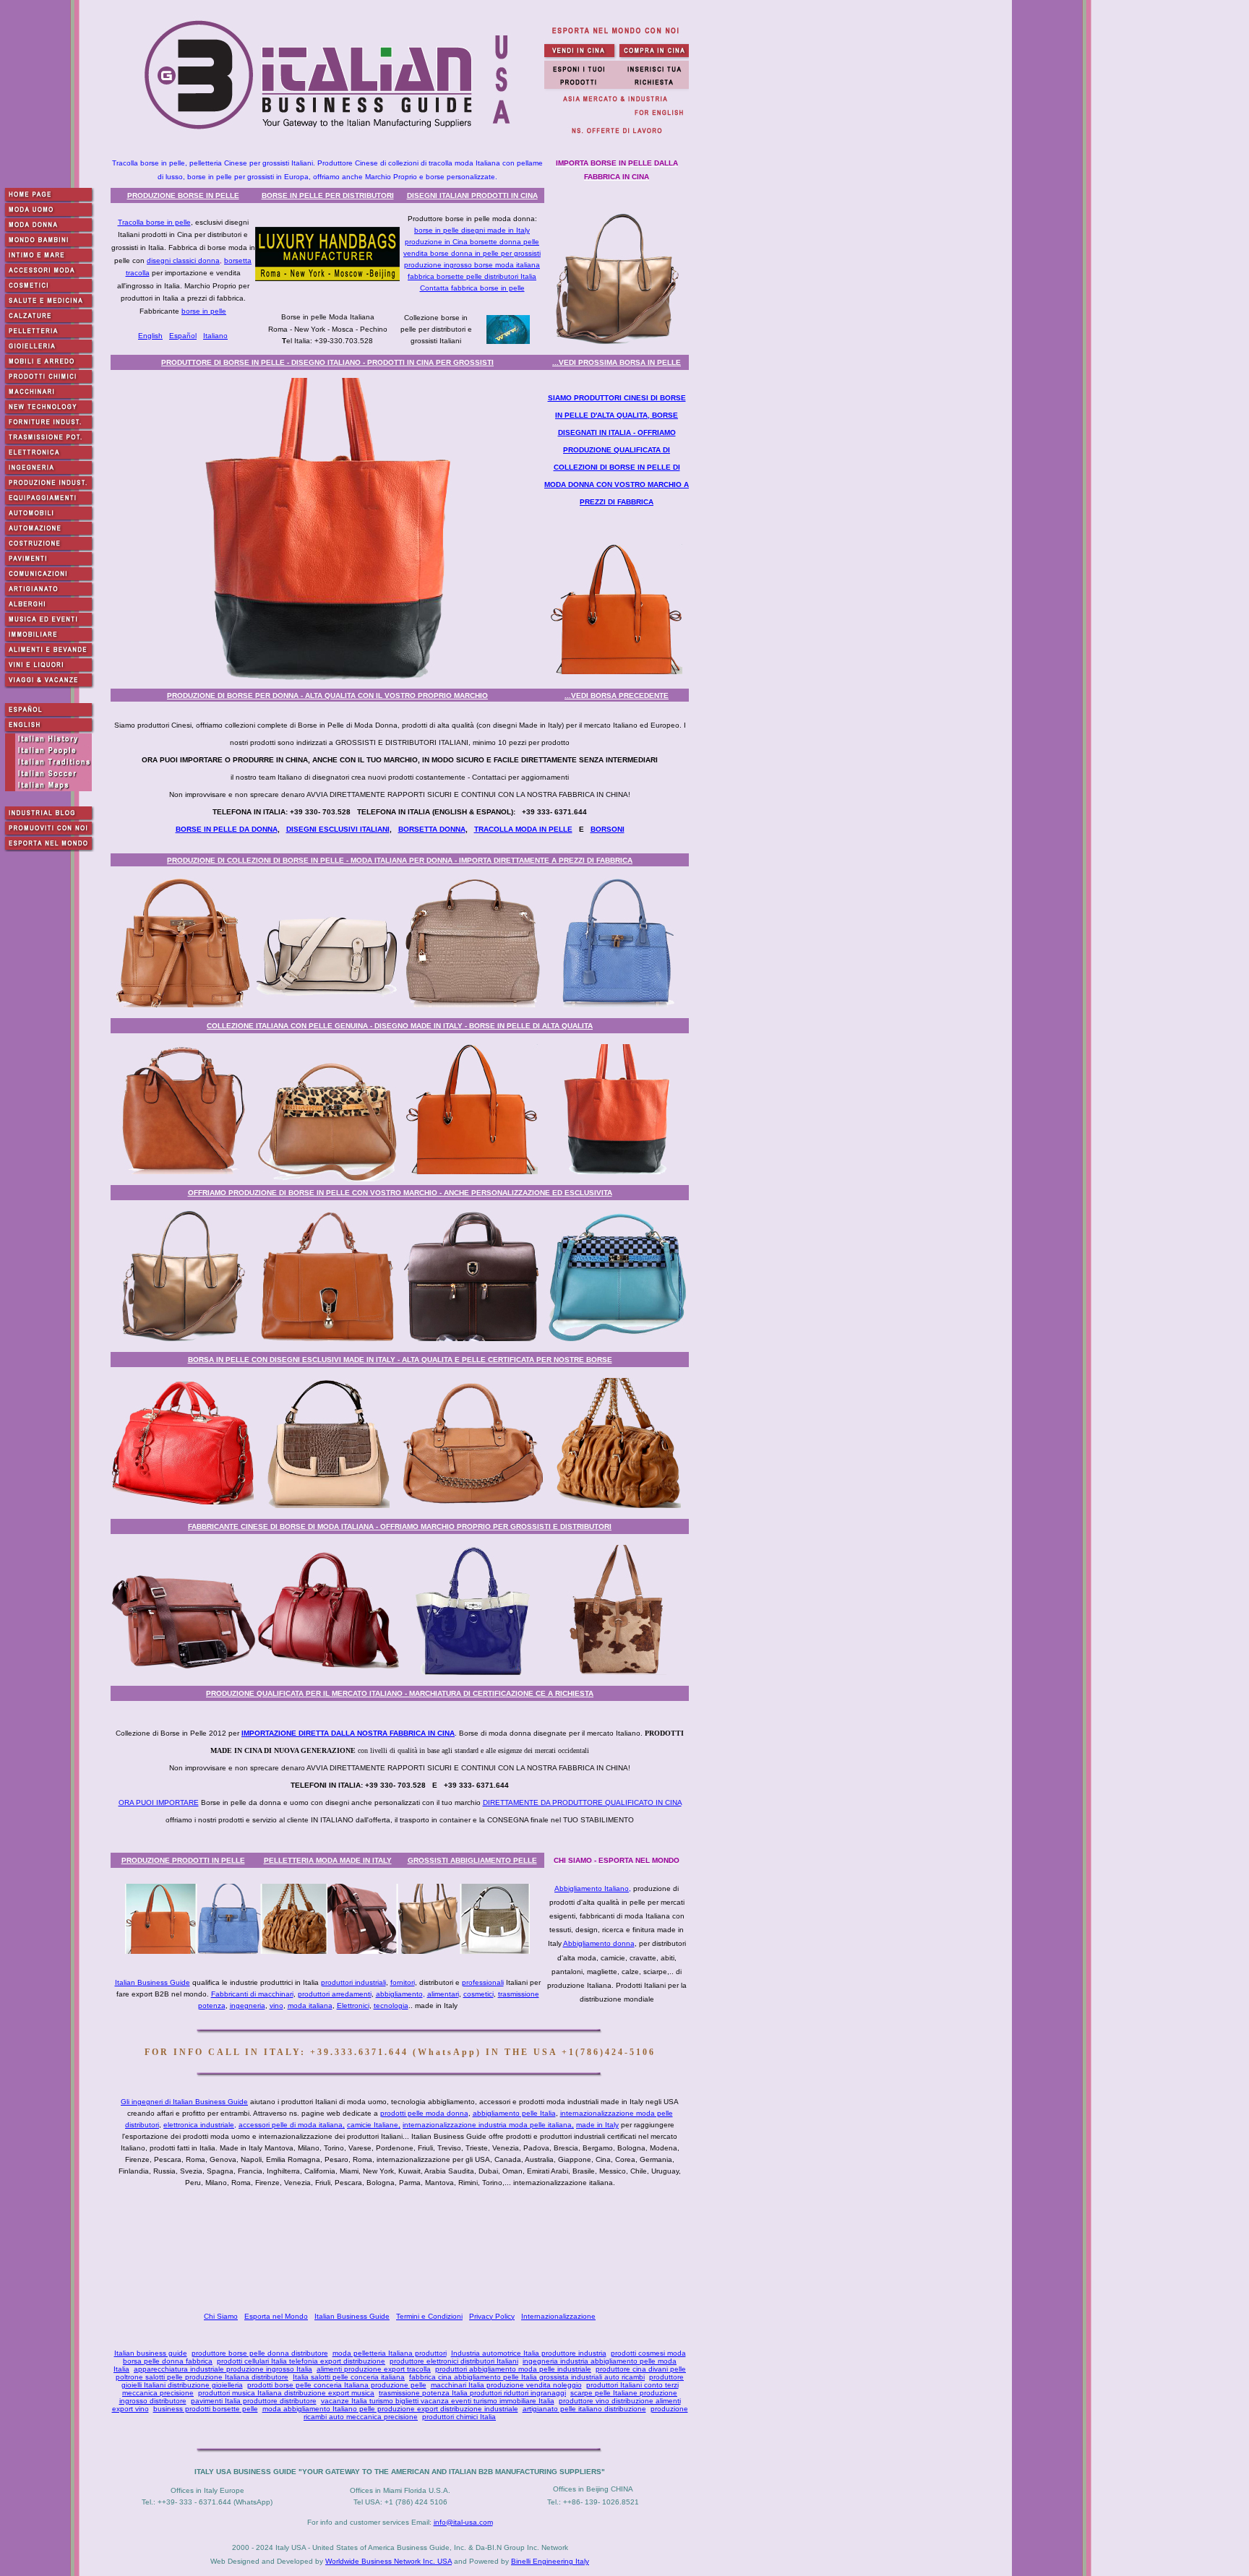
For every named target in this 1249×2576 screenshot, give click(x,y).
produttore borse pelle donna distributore (260, 2353)
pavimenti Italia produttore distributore (254, 2401)
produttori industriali (353, 1982)
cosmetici (478, 1994)
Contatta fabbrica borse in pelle (472, 288)
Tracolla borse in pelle (154, 222)
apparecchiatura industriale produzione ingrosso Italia (223, 2369)
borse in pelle (204, 311)
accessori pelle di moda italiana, (292, 2125)
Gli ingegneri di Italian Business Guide (184, 2102)
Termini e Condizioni (429, 2316)
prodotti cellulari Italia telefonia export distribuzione (301, 2361)
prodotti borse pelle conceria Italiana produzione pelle (337, 2385)
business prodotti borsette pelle (206, 2409)
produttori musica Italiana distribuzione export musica (286, 2393)
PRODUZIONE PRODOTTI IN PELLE (183, 1860)
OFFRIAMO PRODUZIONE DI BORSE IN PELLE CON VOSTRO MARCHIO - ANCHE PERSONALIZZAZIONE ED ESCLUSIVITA (400, 1193)
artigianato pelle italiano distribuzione (584, 2409)
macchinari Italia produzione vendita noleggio (506, 2385)
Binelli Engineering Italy (550, 2561)
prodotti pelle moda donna (424, 2113)
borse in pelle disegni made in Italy (472, 230)
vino (276, 2006)
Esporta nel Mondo (276, 2316)
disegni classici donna (183, 260)
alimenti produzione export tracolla (374, 2369)
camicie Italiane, (374, 2125)
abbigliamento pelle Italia (514, 2113)
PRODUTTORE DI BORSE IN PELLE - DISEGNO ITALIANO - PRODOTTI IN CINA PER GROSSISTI (327, 362)
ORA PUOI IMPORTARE (159, 1802)
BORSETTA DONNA (432, 829)
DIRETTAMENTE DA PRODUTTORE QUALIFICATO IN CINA (582, 1802)
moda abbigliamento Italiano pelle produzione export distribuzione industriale (390, 2409)
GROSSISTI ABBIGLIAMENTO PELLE (472, 1860)
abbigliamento (399, 1994)
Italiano (215, 336)
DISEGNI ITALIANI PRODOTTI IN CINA (472, 195)
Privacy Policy (492, 2316)
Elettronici (353, 2006)
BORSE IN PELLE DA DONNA (227, 829)
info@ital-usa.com (463, 2522)
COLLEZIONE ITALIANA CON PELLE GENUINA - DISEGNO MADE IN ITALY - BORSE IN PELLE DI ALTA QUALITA (400, 1026)
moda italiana (310, 2006)
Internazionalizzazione (558, 2316)
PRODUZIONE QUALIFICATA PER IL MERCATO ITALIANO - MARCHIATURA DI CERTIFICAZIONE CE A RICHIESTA (400, 1693)
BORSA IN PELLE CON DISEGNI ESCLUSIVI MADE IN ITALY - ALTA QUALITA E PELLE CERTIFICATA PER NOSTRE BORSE (400, 1360)
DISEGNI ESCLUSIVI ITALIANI (338, 829)
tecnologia (391, 2006)
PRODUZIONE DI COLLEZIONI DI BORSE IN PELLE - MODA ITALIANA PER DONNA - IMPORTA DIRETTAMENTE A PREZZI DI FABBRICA (400, 860)
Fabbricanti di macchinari (252, 1994)
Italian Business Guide (153, 1982)
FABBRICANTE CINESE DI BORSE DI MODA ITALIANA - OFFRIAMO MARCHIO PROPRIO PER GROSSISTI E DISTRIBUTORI (400, 1526)
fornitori (403, 1982)
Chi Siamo (221, 2316)
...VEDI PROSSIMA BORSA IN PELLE (617, 362)
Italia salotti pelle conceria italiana (349, 2377)
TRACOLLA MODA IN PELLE (523, 829)
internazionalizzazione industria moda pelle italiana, (488, 2125)
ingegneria (248, 2006)
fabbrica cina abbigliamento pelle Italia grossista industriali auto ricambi (527, 2377)
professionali (483, 1982)
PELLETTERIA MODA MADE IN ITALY (328, 1860)
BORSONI (608, 829)
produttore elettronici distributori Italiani (454, 2361)
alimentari (443, 1994)
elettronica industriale (199, 2125)
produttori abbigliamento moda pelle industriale (513, 2369)
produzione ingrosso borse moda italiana (472, 265)
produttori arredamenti (335, 1994)
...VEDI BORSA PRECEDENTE (617, 695)
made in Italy (597, 2125)
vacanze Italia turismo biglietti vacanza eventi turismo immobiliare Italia (438, 2401)
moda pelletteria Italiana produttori (390, 2353)
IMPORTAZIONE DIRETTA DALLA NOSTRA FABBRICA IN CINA (348, 1733)
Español (183, 336)
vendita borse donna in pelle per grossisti (472, 253)
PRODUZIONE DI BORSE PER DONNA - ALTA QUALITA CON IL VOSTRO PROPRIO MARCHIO (327, 695)
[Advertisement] (403, 2249)
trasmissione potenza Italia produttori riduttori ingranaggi (472, 2393)
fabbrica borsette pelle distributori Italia (472, 276)
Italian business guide (151, 2353)
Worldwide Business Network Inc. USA (389, 2561)
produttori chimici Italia (459, 2417)
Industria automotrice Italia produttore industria (529, 2353)
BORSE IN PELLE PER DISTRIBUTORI (328, 195)
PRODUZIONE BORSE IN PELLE (183, 195)
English (150, 336)
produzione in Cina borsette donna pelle (472, 242)
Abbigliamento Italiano (592, 1888)
